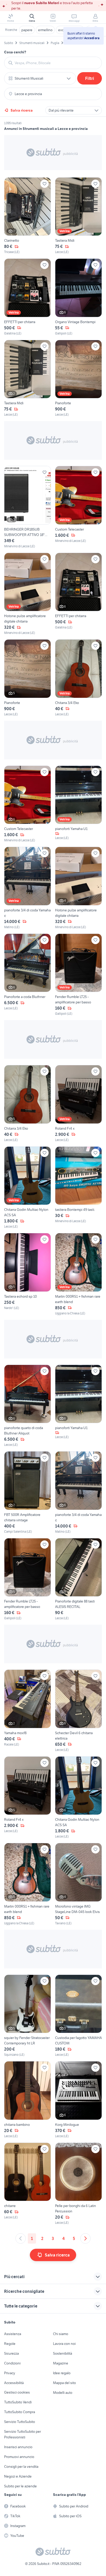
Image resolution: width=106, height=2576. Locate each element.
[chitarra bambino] (28, 2100)
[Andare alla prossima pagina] (85, 2238)
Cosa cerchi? (15, 52)
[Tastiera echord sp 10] (28, 1274)
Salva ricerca (22, 110)
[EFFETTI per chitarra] (28, 297)
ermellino (45, 30)
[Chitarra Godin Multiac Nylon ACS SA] (28, 1188)
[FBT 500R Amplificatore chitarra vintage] (28, 1493)
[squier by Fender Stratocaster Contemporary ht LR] (28, 2016)
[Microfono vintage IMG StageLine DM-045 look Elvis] (78, 1884)
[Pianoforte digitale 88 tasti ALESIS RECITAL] (78, 1579)
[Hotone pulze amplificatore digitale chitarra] (28, 594)
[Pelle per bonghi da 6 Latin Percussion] (78, 2184)
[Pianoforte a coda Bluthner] (28, 975)
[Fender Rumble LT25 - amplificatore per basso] (78, 975)
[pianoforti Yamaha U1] (78, 804)
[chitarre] (28, 2184)
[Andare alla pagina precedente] (21, 2238)
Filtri (90, 78)
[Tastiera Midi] (78, 216)
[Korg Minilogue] (78, 2100)
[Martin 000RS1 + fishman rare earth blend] (78, 1274)
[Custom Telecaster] (78, 507)
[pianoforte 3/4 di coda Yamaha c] (28, 888)
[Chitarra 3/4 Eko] (78, 678)
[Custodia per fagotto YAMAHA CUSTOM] (78, 2016)
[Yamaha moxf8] (28, 1711)
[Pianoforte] (78, 379)
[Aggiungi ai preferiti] (45, 184)
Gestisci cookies (17, 2392)
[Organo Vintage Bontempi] (78, 297)
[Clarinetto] (28, 216)
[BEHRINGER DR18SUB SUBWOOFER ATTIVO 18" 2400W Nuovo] (28, 507)
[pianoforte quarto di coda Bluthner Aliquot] (28, 1406)
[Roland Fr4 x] (78, 1104)
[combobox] (56, 63)
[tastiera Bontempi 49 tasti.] (78, 1188)
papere (27, 30)
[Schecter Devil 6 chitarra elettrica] (78, 1711)
